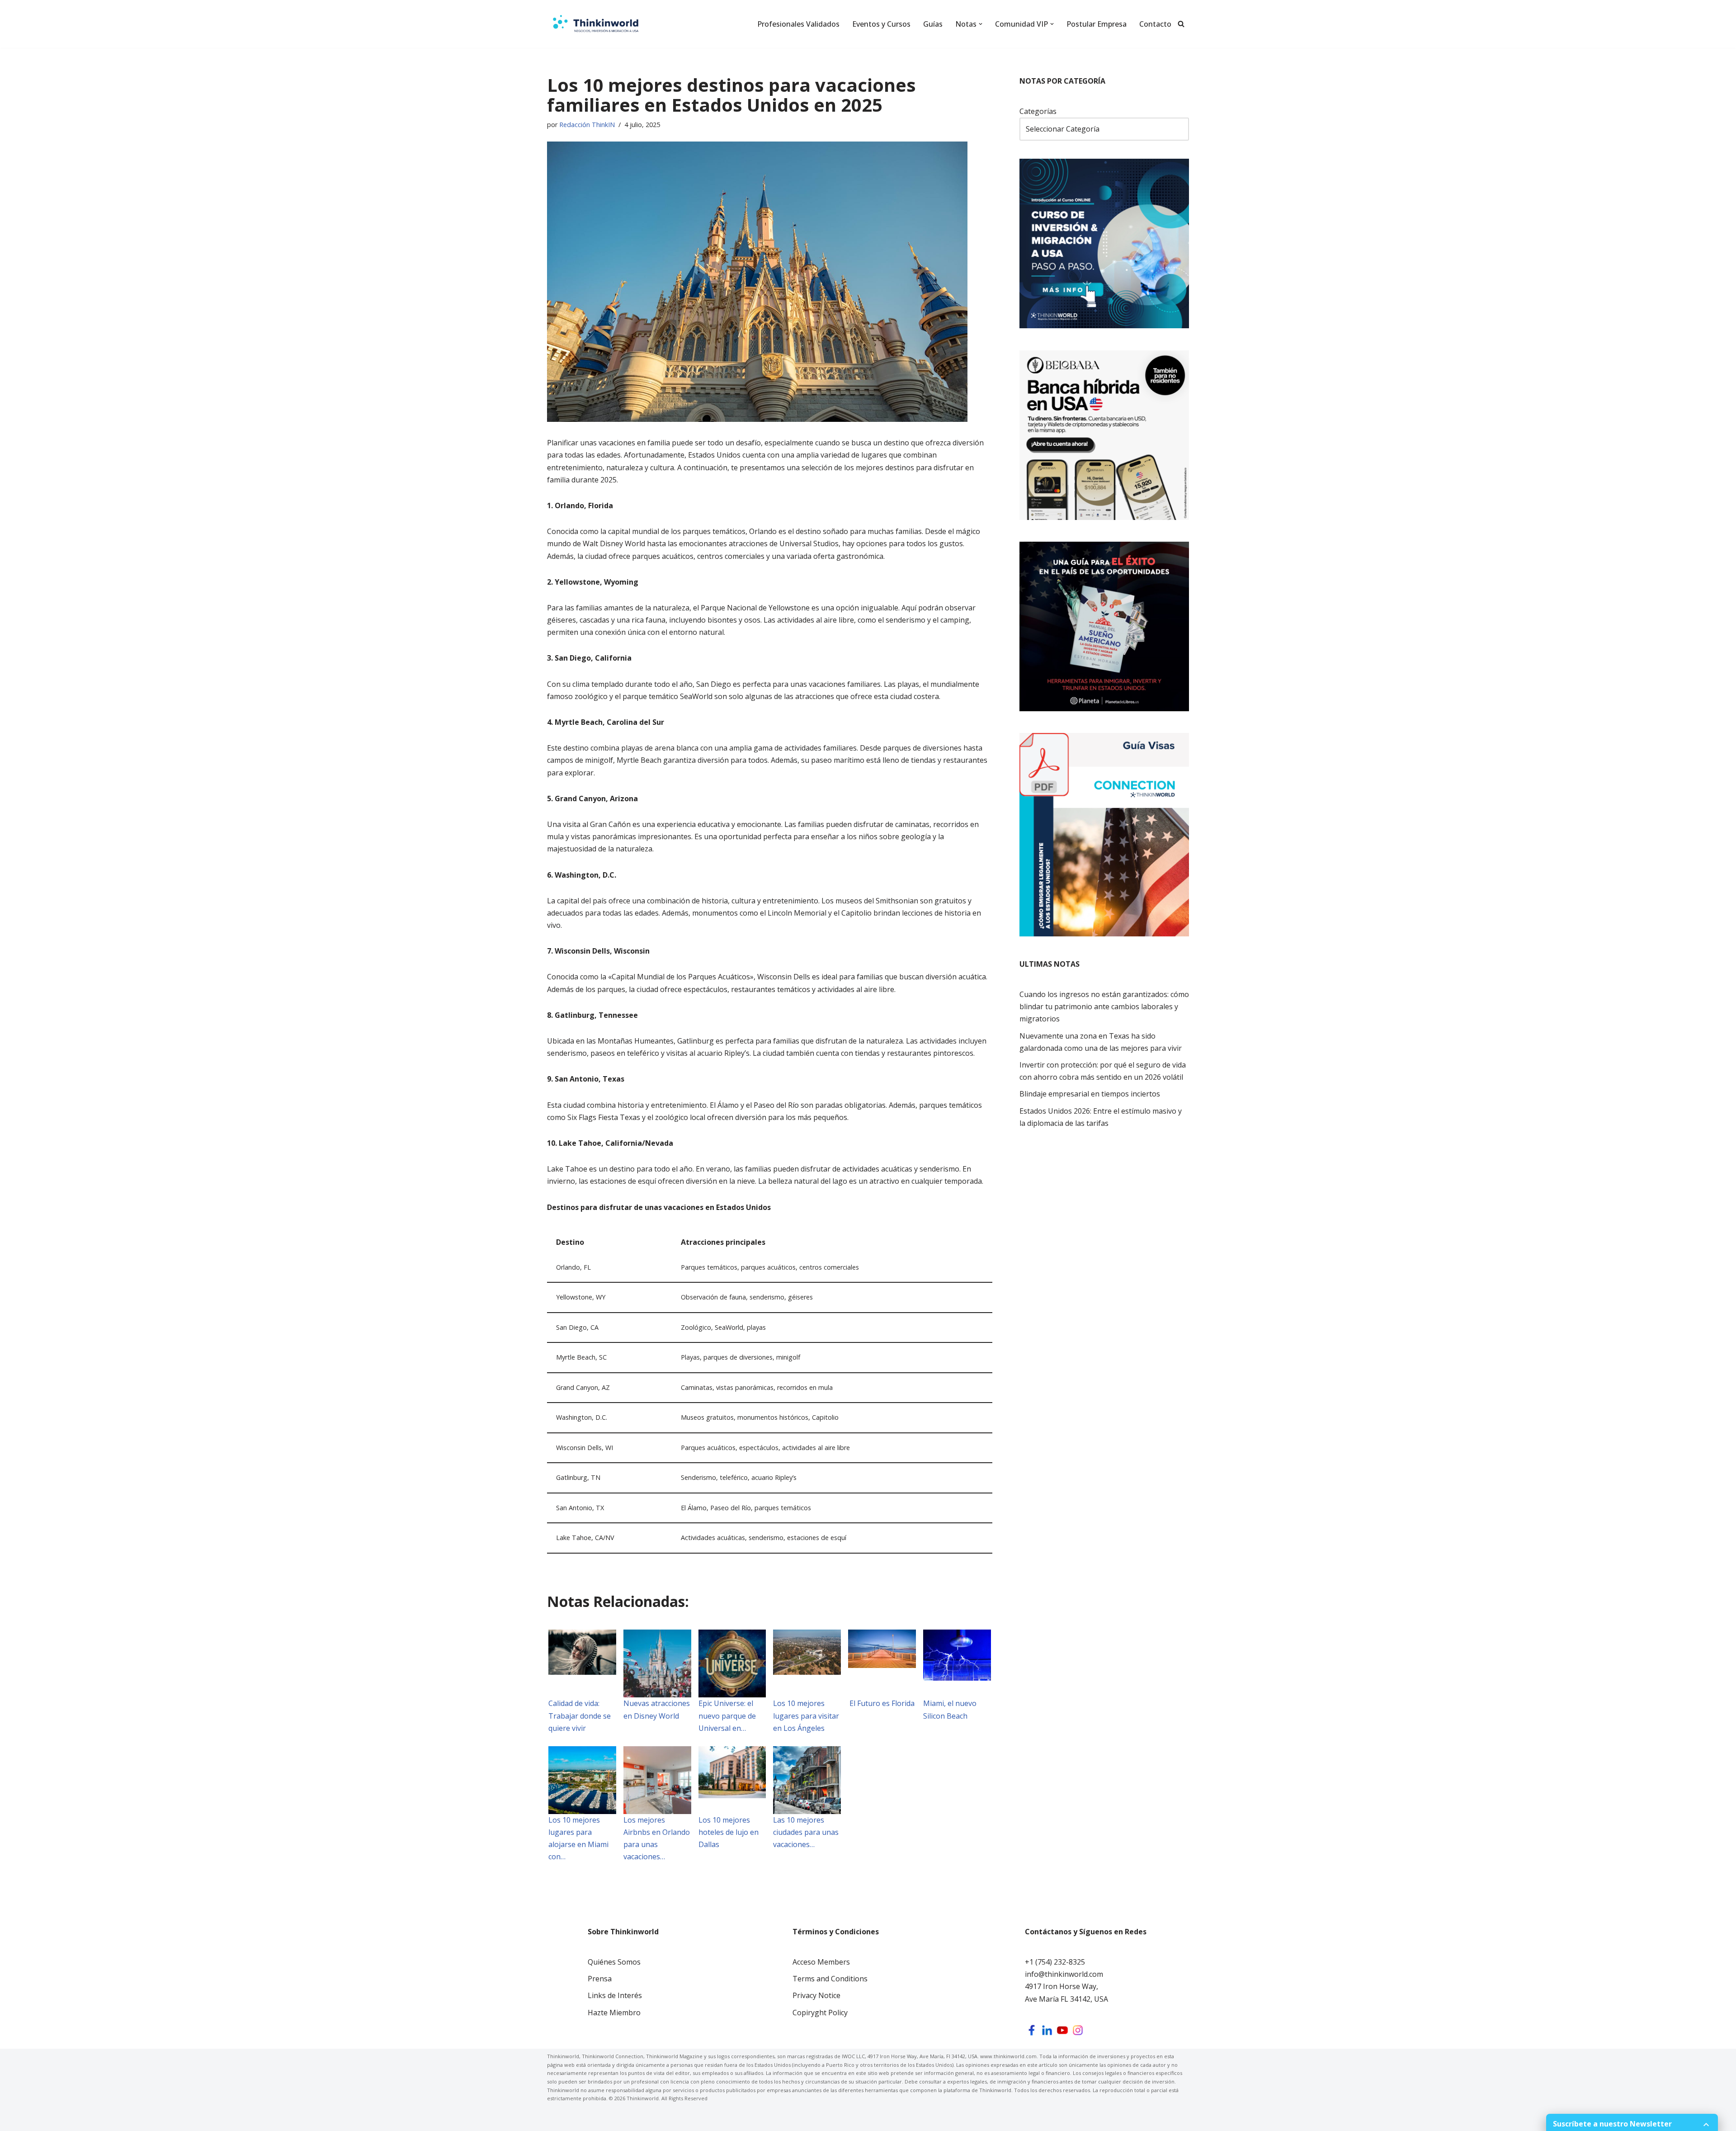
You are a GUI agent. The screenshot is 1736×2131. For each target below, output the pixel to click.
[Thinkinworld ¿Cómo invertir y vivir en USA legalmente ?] (596, 24)
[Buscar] (1181, 24)
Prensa (600, 1979)
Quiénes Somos (614, 1962)
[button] (981, 24)
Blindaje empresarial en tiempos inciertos (1090, 1094)
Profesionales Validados (798, 24)
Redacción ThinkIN (587, 125)
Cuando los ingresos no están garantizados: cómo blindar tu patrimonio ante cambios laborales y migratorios (1104, 1006)
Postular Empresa (1097, 24)
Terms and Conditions (830, 1979)
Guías (933, 24)
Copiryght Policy (820, 2013)
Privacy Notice (816, 1995)
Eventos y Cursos (881, 24)
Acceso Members (821, 1962)
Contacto (1155, 24)
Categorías (1038, 111)
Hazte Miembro (614, 2013)
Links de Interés (615, 1995)
